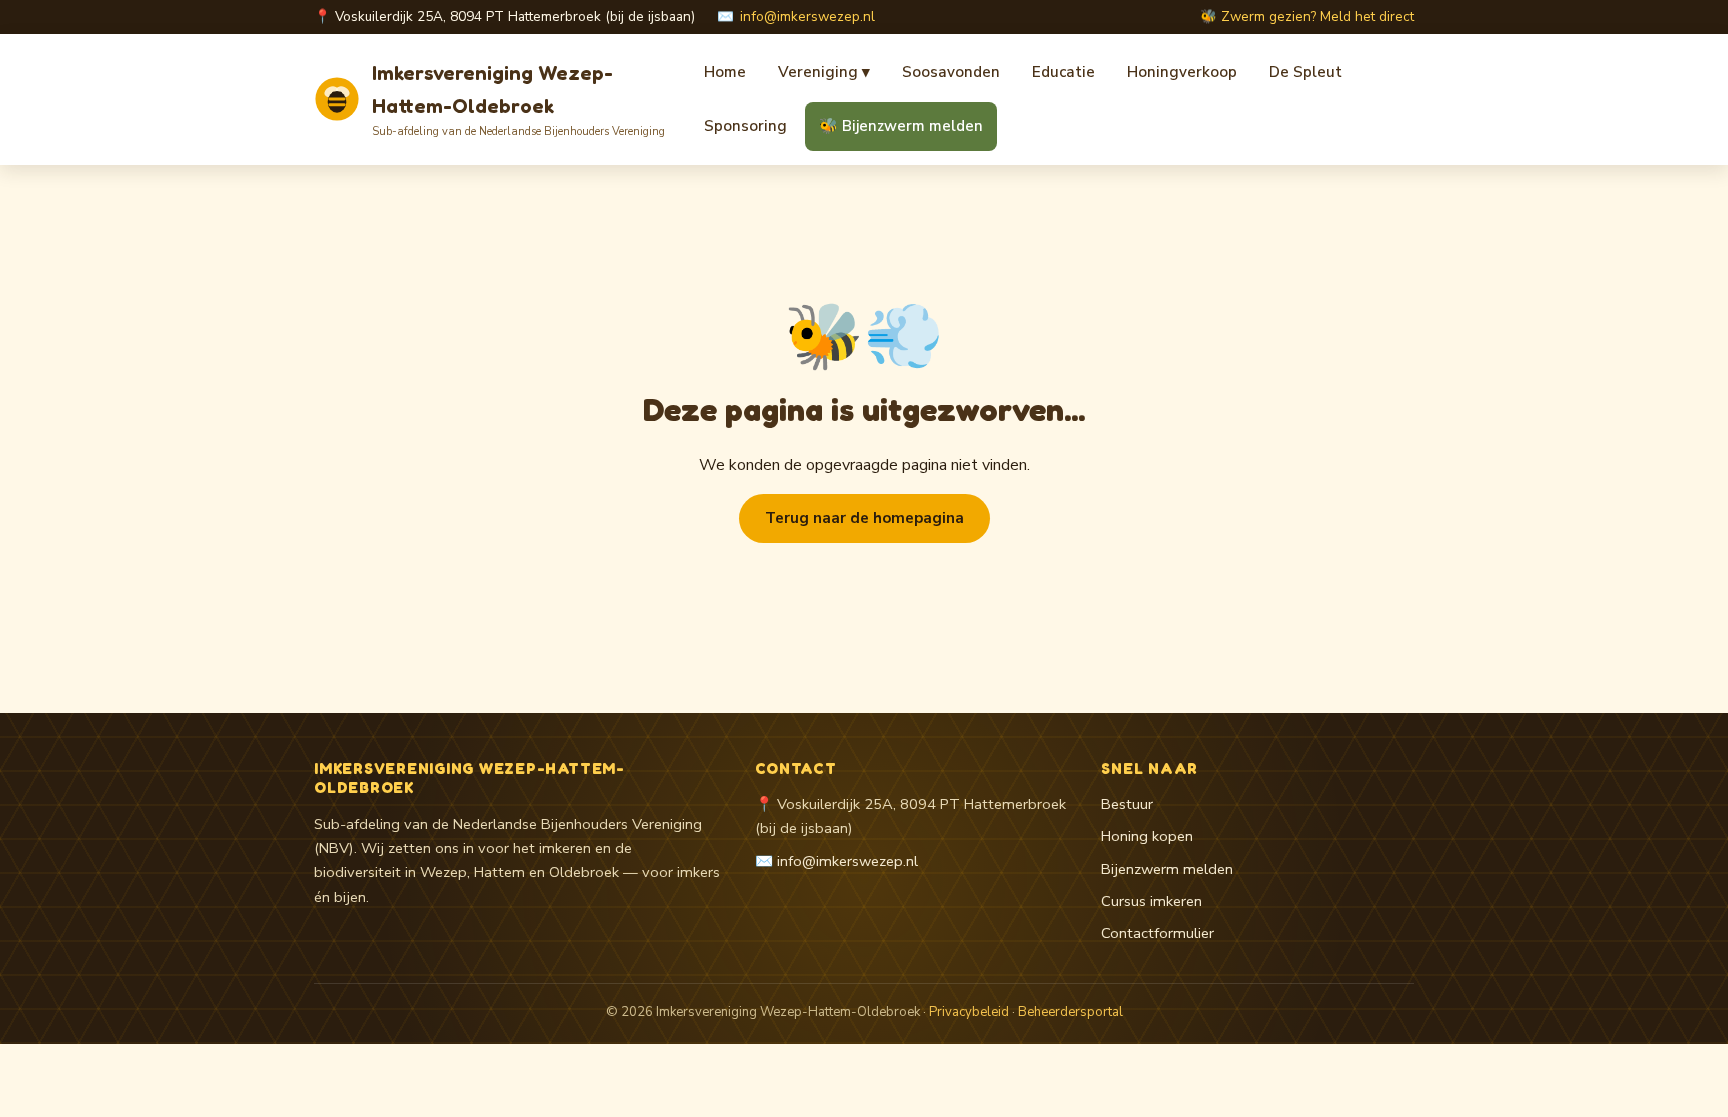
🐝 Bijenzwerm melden (901, 126)
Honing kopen (1147, 836)
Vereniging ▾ (824, 72)
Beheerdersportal (1070, 1012)
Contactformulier (1157, 933)
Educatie (1063, 72)
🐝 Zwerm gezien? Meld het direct (1307, 16)
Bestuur (1127, 804)
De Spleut (1305, 72)
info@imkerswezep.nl (807, 16)
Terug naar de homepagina (864, 518)
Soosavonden (951, 72)
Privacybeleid (969, 1012)
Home (725, 72)
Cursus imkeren (1151, 901)
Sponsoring (745, 126)
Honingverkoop (1182, 72)
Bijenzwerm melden (1167, 869)
